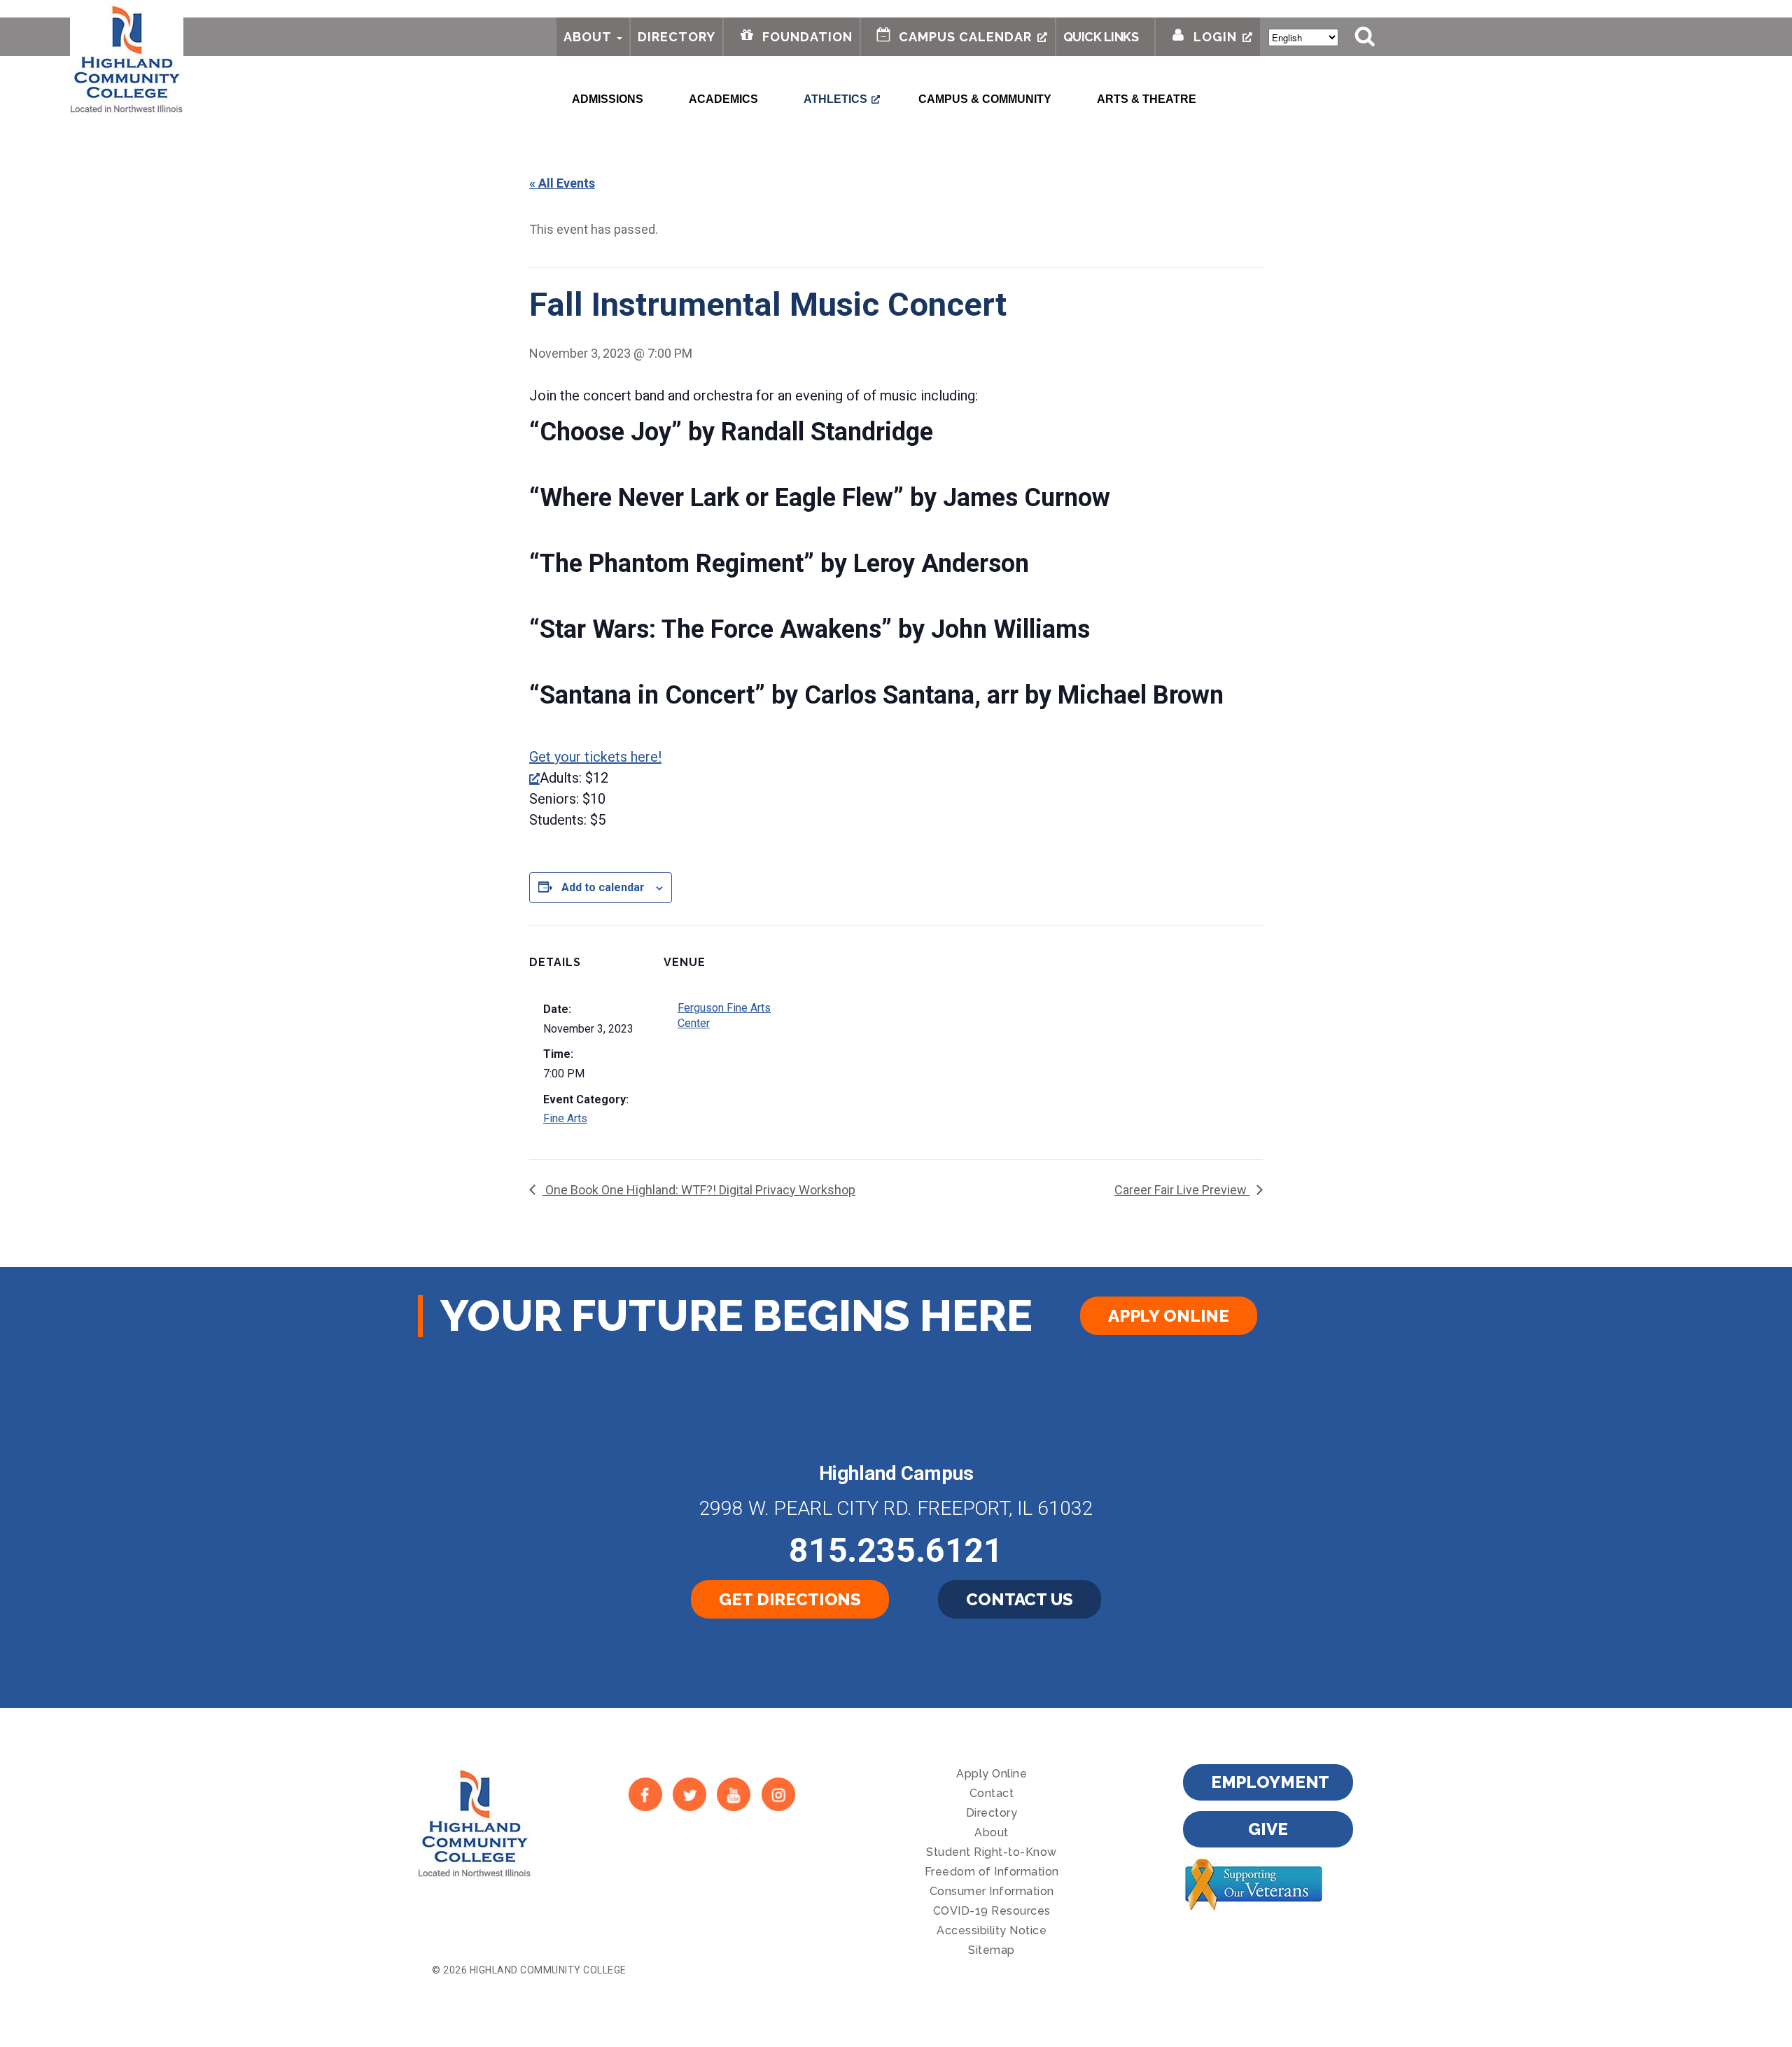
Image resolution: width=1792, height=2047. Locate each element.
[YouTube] (734, 1795)
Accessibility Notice (992, 1930)
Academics (723, 99)
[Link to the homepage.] (127, 57)
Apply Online (1169, 1316)
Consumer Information (992, 1891)
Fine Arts (565, 1118)
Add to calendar (603, 887)
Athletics (835, 99)
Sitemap (992, 1950)
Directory (677, 37)
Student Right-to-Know (992, 1852)
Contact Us (1020, 1599)
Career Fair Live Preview (1182, 1190)
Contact (992, 1793)
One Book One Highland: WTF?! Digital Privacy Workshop (699, 1190)
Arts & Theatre (1147, 99)
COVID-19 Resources (992, 1911)
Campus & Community (985, 99)
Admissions (608, 99)
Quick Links (1101, 37)
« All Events (562, 183)
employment (1270, 1782)
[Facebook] (645, 1795)
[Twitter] (689, 1795)
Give (1268, 1829)
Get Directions (790, 1599)
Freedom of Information (992, 1872)
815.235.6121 (896, 1550)
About (588, 37)
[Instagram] (778, 1795)
